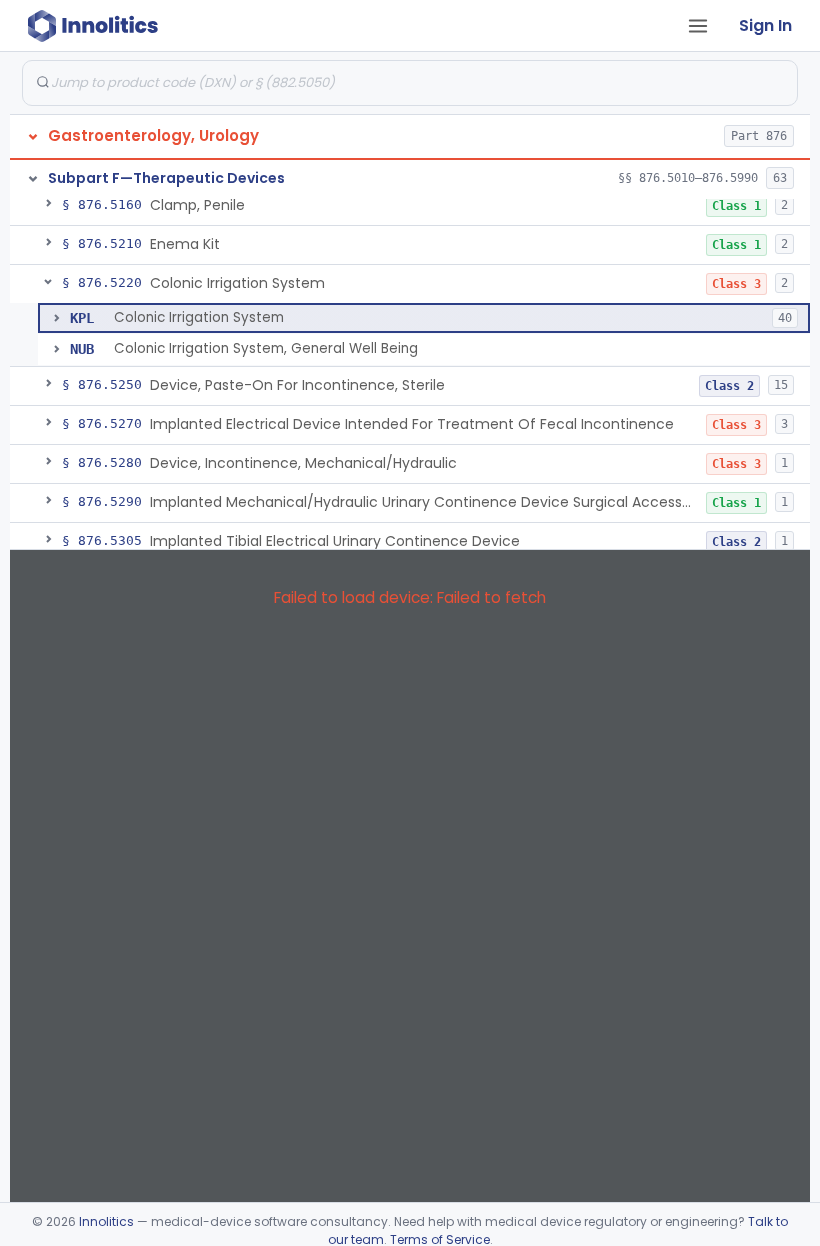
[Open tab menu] (698, 26)
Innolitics (106, 1221)
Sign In (765, 25)
